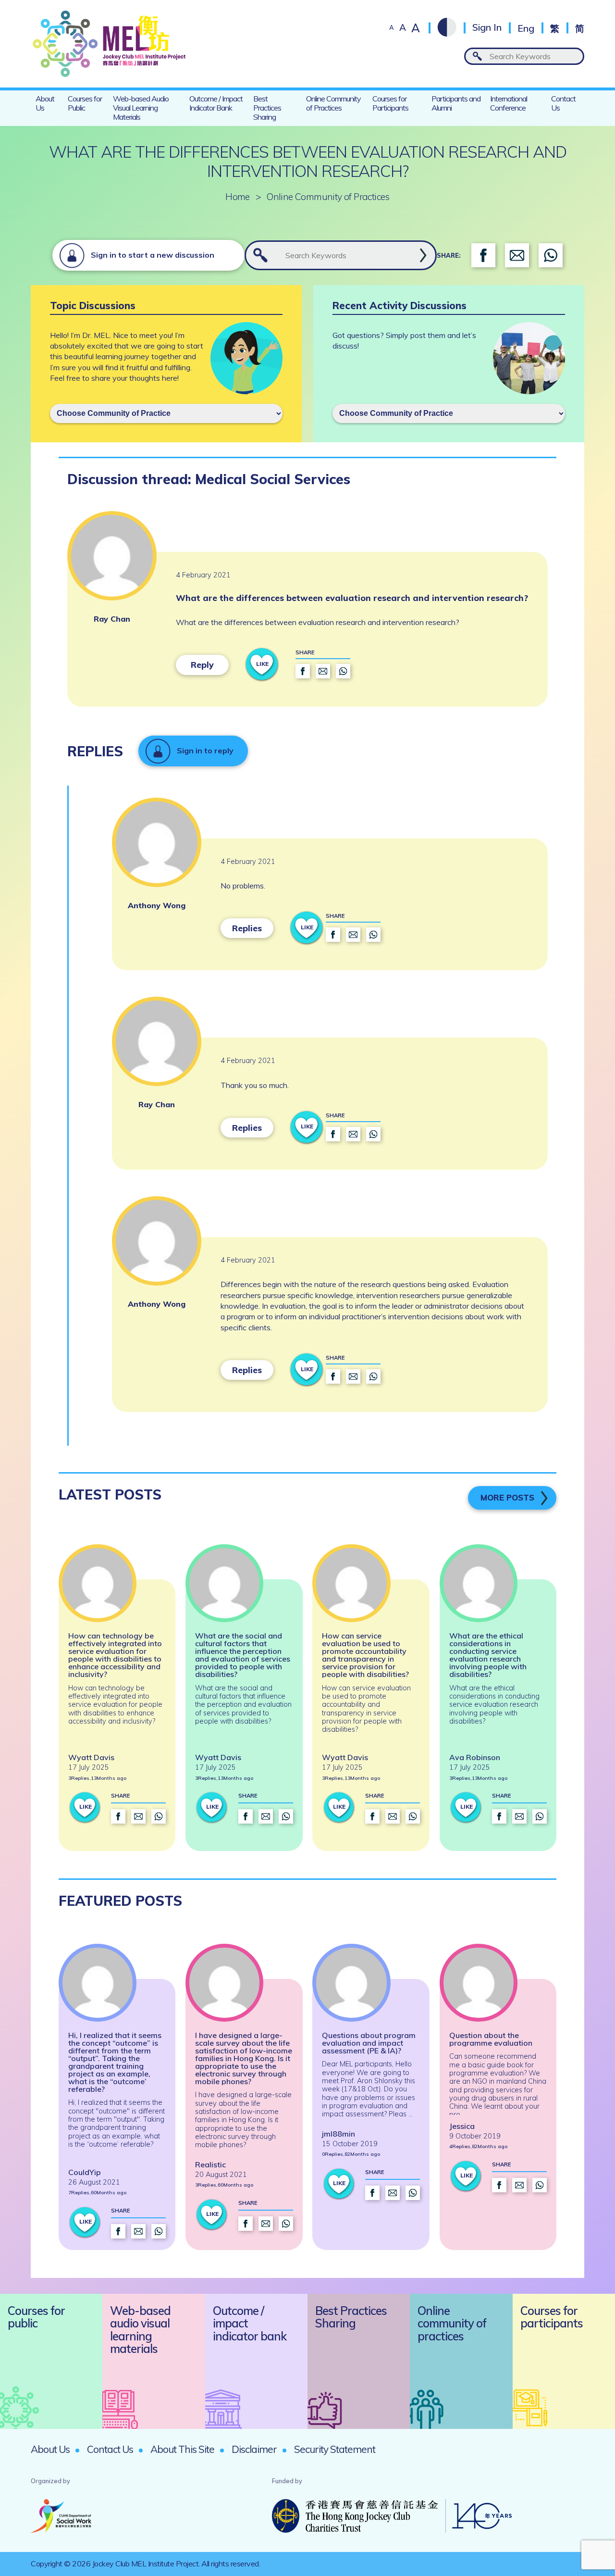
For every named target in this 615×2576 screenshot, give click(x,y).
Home (238, 197)
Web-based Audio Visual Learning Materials (141, 108)
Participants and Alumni (456, 103)
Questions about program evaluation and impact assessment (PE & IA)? (369, 2043)
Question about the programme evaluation (491, 2039)
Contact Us (563, 103)
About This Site (182, 2449)
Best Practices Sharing (267, 108)
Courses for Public (85, 103)
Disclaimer (254, 2449)
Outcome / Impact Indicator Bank (216, 103)
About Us (45, 103)
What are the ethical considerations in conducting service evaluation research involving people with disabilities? (488, 1655)
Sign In (487, 28)
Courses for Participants (390, 103)
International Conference (509, 103)
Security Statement (335, 2449)
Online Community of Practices (333, 103)
